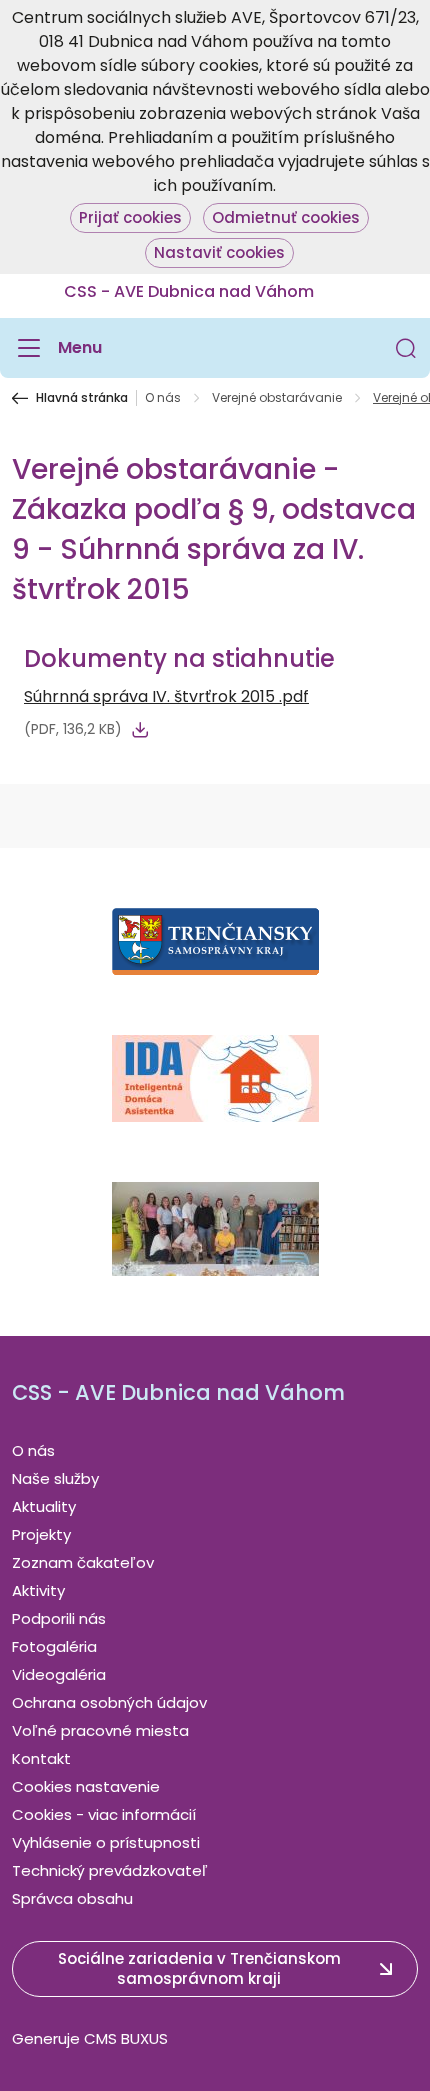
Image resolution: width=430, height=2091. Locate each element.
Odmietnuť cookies (286, 217)
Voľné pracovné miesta (100, 1730)
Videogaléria (59, 1674)
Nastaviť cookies (219, 252)
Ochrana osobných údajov (109, 1702)
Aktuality (44, 1506)
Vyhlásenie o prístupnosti (106, 1842)
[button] (406, 348)
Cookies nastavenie (86, 1786)
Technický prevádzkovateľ (110, 1870)
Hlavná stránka (82, 398)
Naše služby (55, 1478)
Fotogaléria (54, 1646)
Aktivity (38, 1590)
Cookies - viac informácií (104, 1814)
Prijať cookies (130, 217)
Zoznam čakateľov (83, 1562)
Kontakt (41, 1758)
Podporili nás (59, 1618)
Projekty (41, 1534)
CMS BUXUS (126, 2038)
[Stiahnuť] (140, 730)
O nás (163, 398)
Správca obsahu (72, 1898)
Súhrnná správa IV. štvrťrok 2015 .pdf (166, 696)
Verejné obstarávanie (277, 398)
